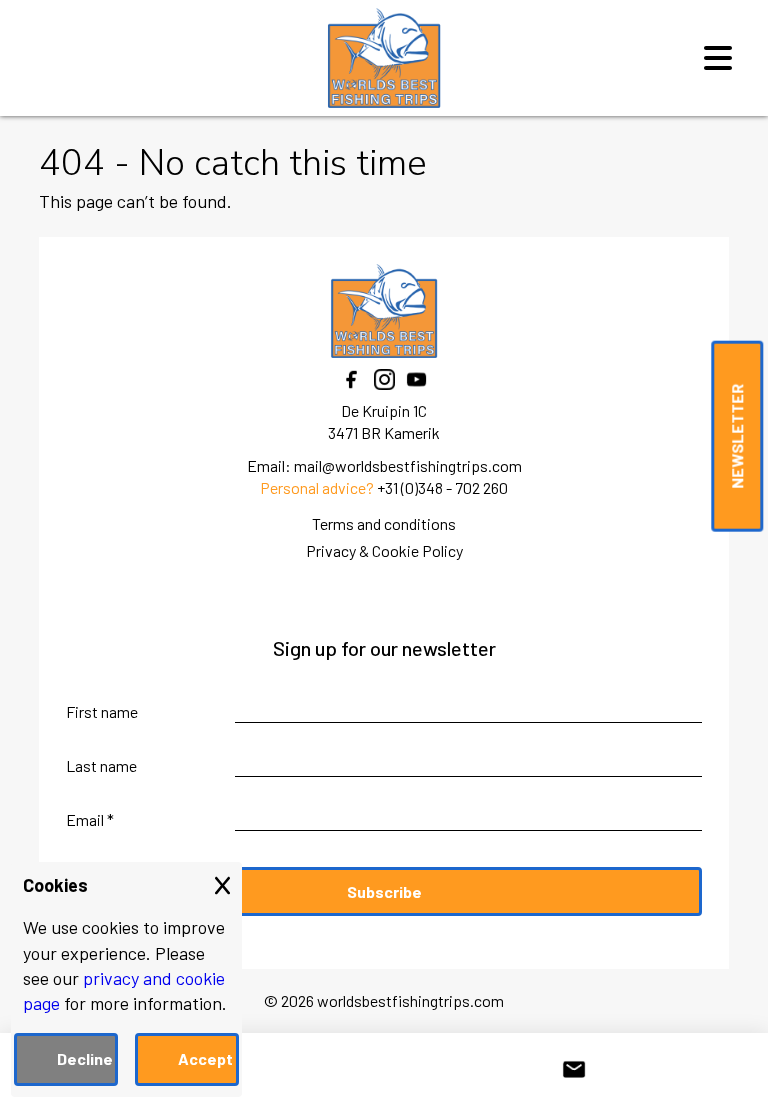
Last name (101, 765)
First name (102, 711)
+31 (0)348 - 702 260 (442, 487)
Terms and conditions (384, 523)
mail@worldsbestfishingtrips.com (408, 465)
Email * (90, 819)
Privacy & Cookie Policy (384, 550)
